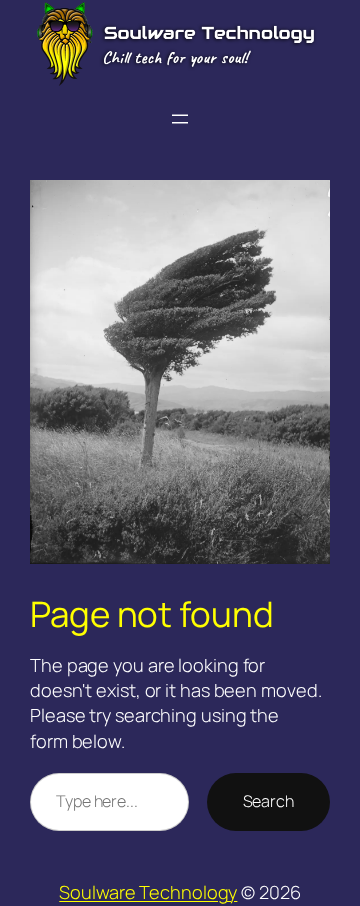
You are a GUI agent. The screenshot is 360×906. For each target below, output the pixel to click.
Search (268, 801)
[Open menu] (180, 119)
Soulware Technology (148, 892)
